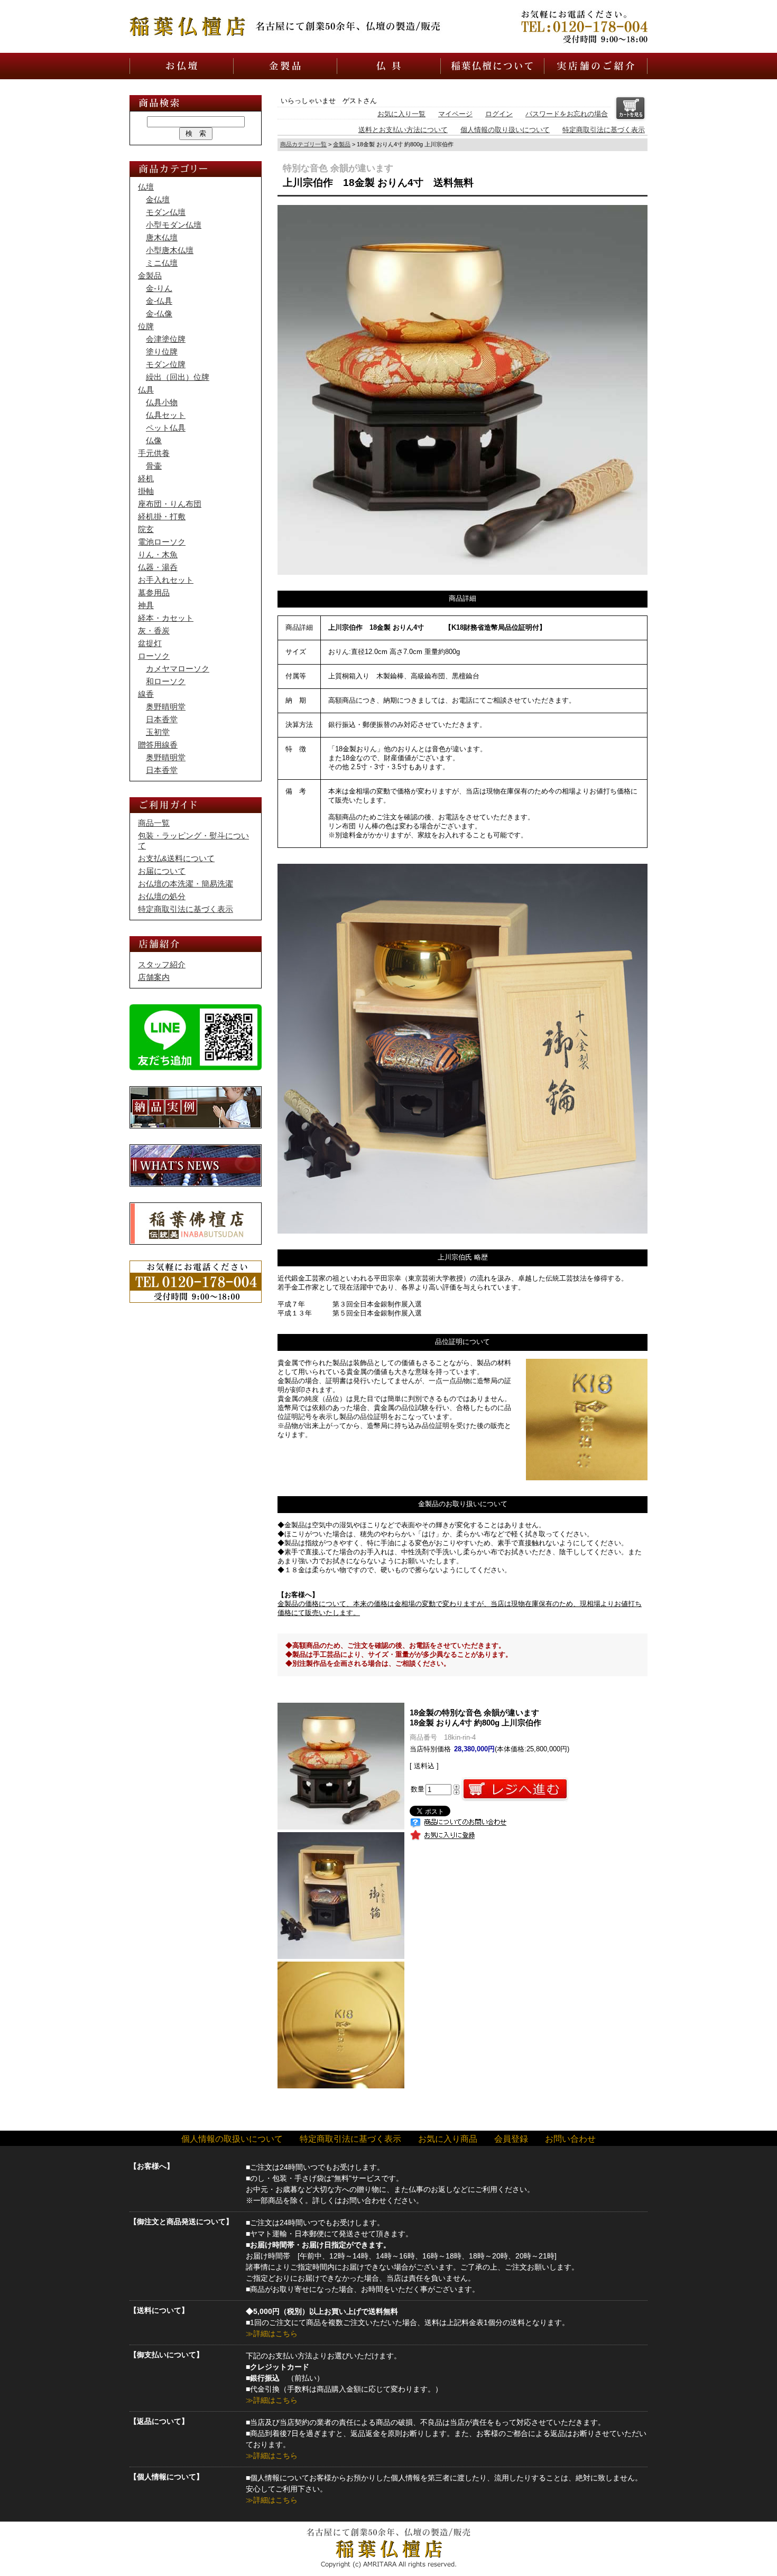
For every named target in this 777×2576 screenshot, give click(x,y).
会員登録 (511, 2139)
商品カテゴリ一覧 (303, 144)
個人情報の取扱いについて (232, 2139)
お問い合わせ (570, 2139)
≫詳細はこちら (272, 2334)
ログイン (499, 114)
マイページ (455, 114)
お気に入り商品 (448, 2139)
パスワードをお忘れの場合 (567, 114)
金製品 (342, 144)
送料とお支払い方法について (403, 130)
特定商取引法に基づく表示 (604, 130)
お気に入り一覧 (401, 114)
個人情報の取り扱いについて (505, 130)
